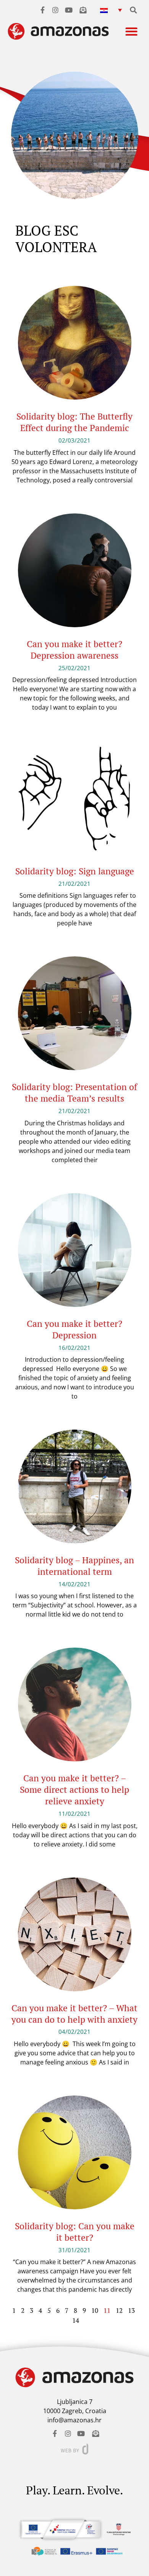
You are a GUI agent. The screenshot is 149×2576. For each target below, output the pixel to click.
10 (95, 2310)
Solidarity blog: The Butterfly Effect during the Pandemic (74, 422)
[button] (111, 10)
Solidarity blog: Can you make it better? (75, 2232)
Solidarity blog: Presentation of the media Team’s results (74, 1093)
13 (131, 2310)
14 (76, 2320)
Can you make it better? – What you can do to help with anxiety (74, 2014)
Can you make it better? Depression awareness (74, 650)
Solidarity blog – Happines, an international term (74, 1566)
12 (119, 2310)
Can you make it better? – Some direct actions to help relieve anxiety (74, 1790)
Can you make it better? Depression (74, 1329)
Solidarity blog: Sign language (75, 871)
